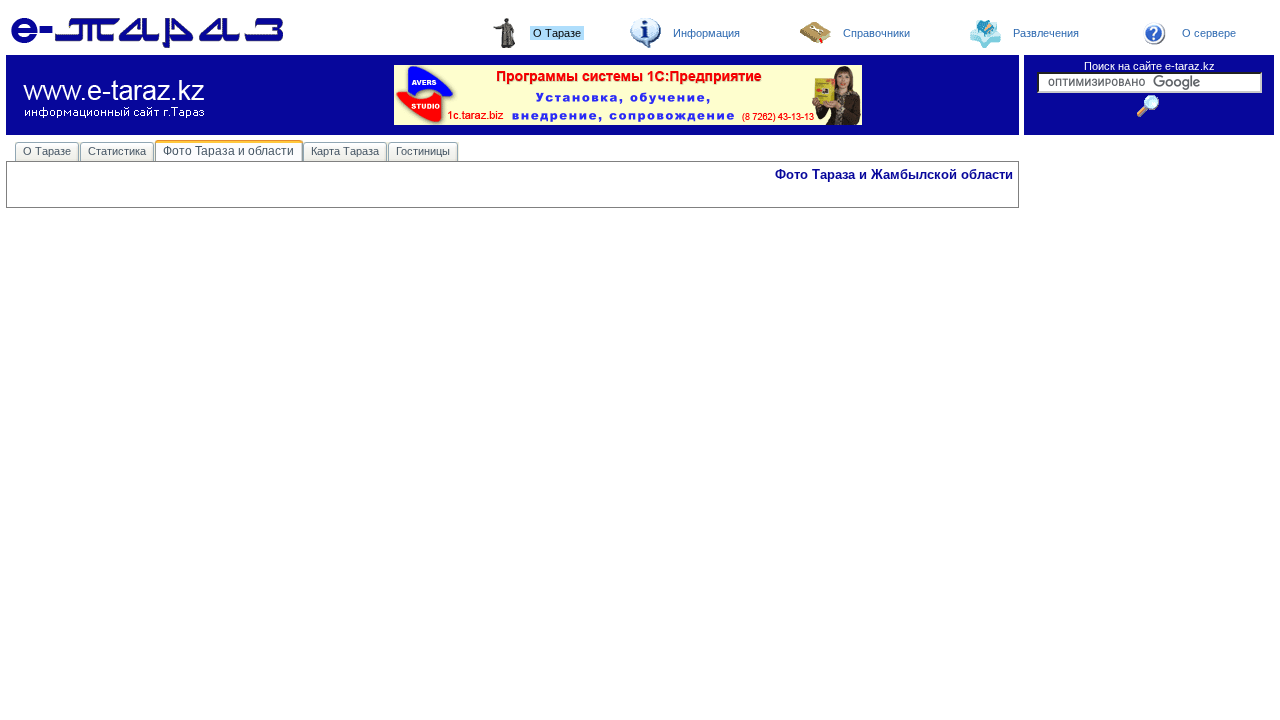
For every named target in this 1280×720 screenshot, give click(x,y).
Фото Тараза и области (228, 151)
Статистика (117, 151)
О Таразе (47, 151)
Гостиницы (423, 151)
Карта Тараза (345, 151)
